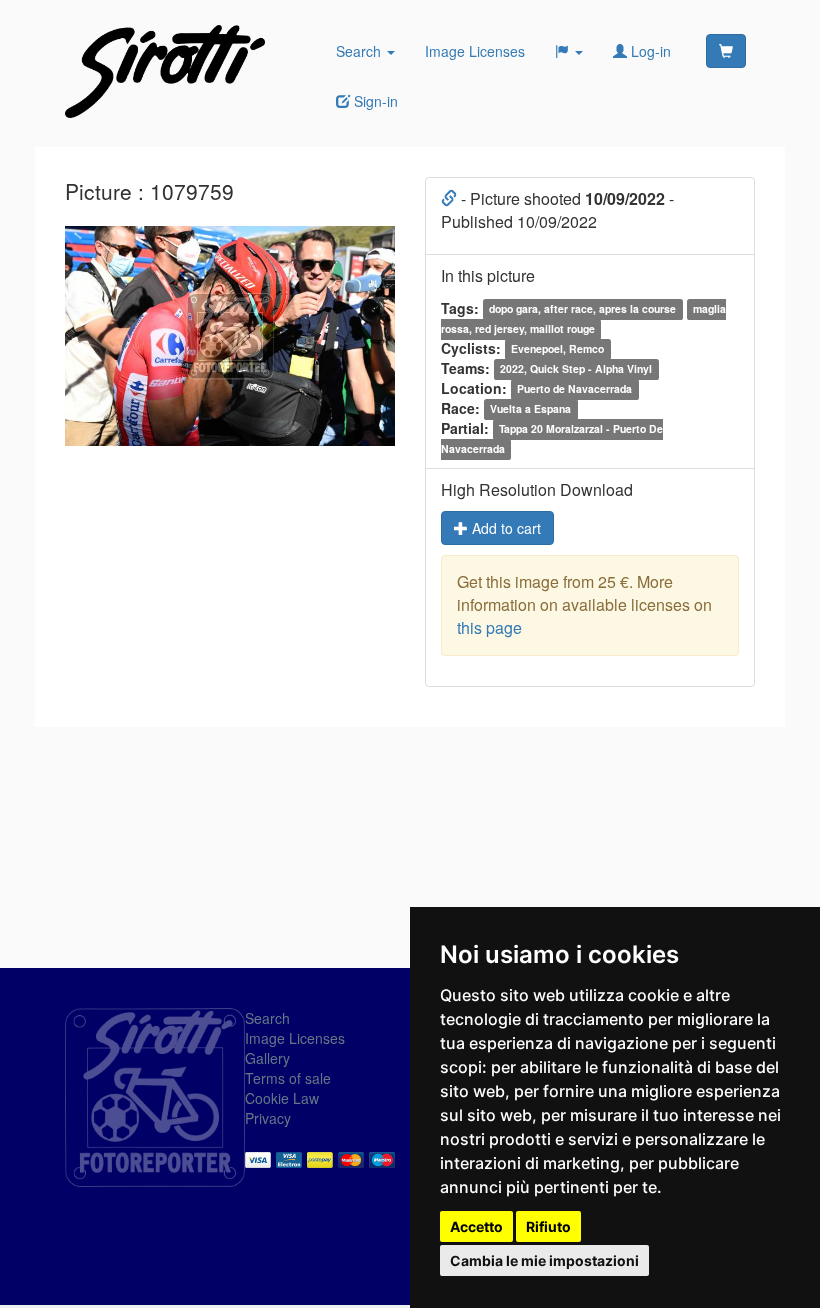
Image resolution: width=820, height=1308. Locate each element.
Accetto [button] (476, 1226)
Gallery (267, 1058)
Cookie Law (282, 1098)
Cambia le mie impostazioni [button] (544, 1260)
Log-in (649, 51)
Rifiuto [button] (548, 1226)
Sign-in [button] (374, 101)
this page (489, 627)
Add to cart (504, 528)
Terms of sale (288, 1078)
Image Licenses (475, 51)
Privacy (268, 1118)
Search (360, 51)
